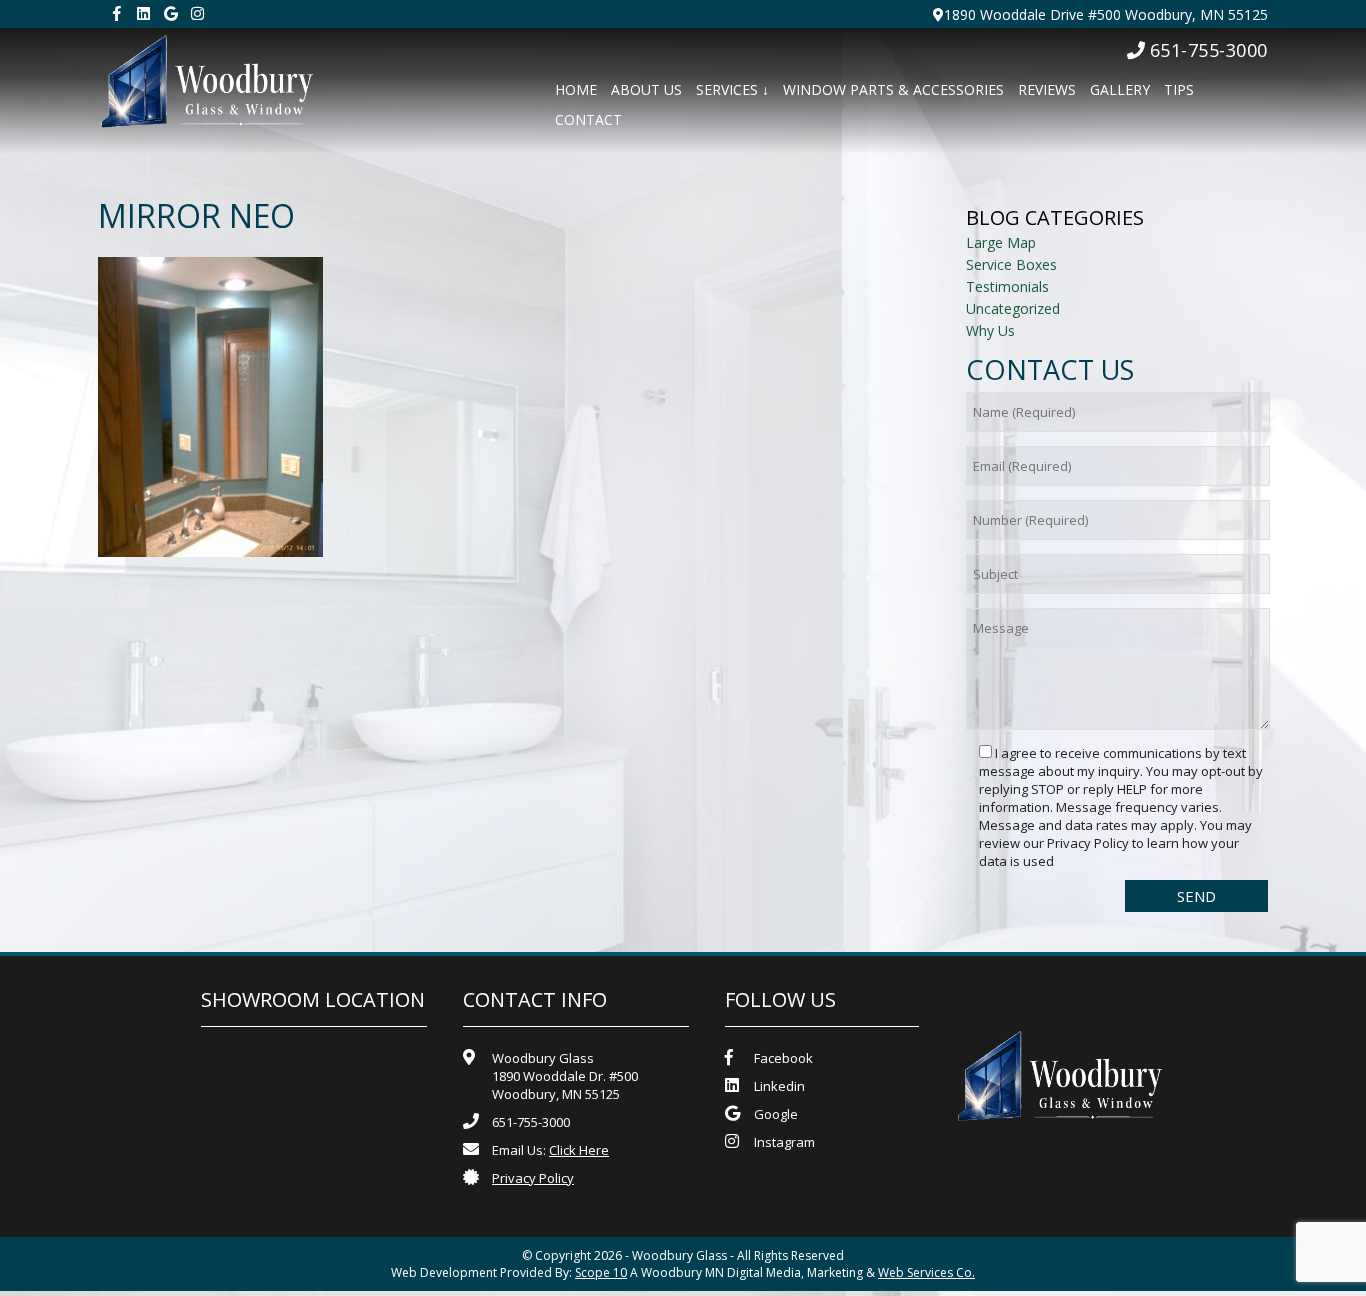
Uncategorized (1013, 308)
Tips (1179, 89)
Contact (588, 119)
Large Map (1001, 242)
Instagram (784, 1142)
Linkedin (779, 1086)
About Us (646, 89)
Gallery (1120, 89)
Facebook (783, 1058)
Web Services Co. (926, 1272)
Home (576, 89)
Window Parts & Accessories (893, 89)
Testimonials (1007, 286)
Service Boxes (1011, 264)
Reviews (1047, 89)
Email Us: (550, 1150)
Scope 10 (601, 1272)
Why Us (990, 330)
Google (776, 1114)
